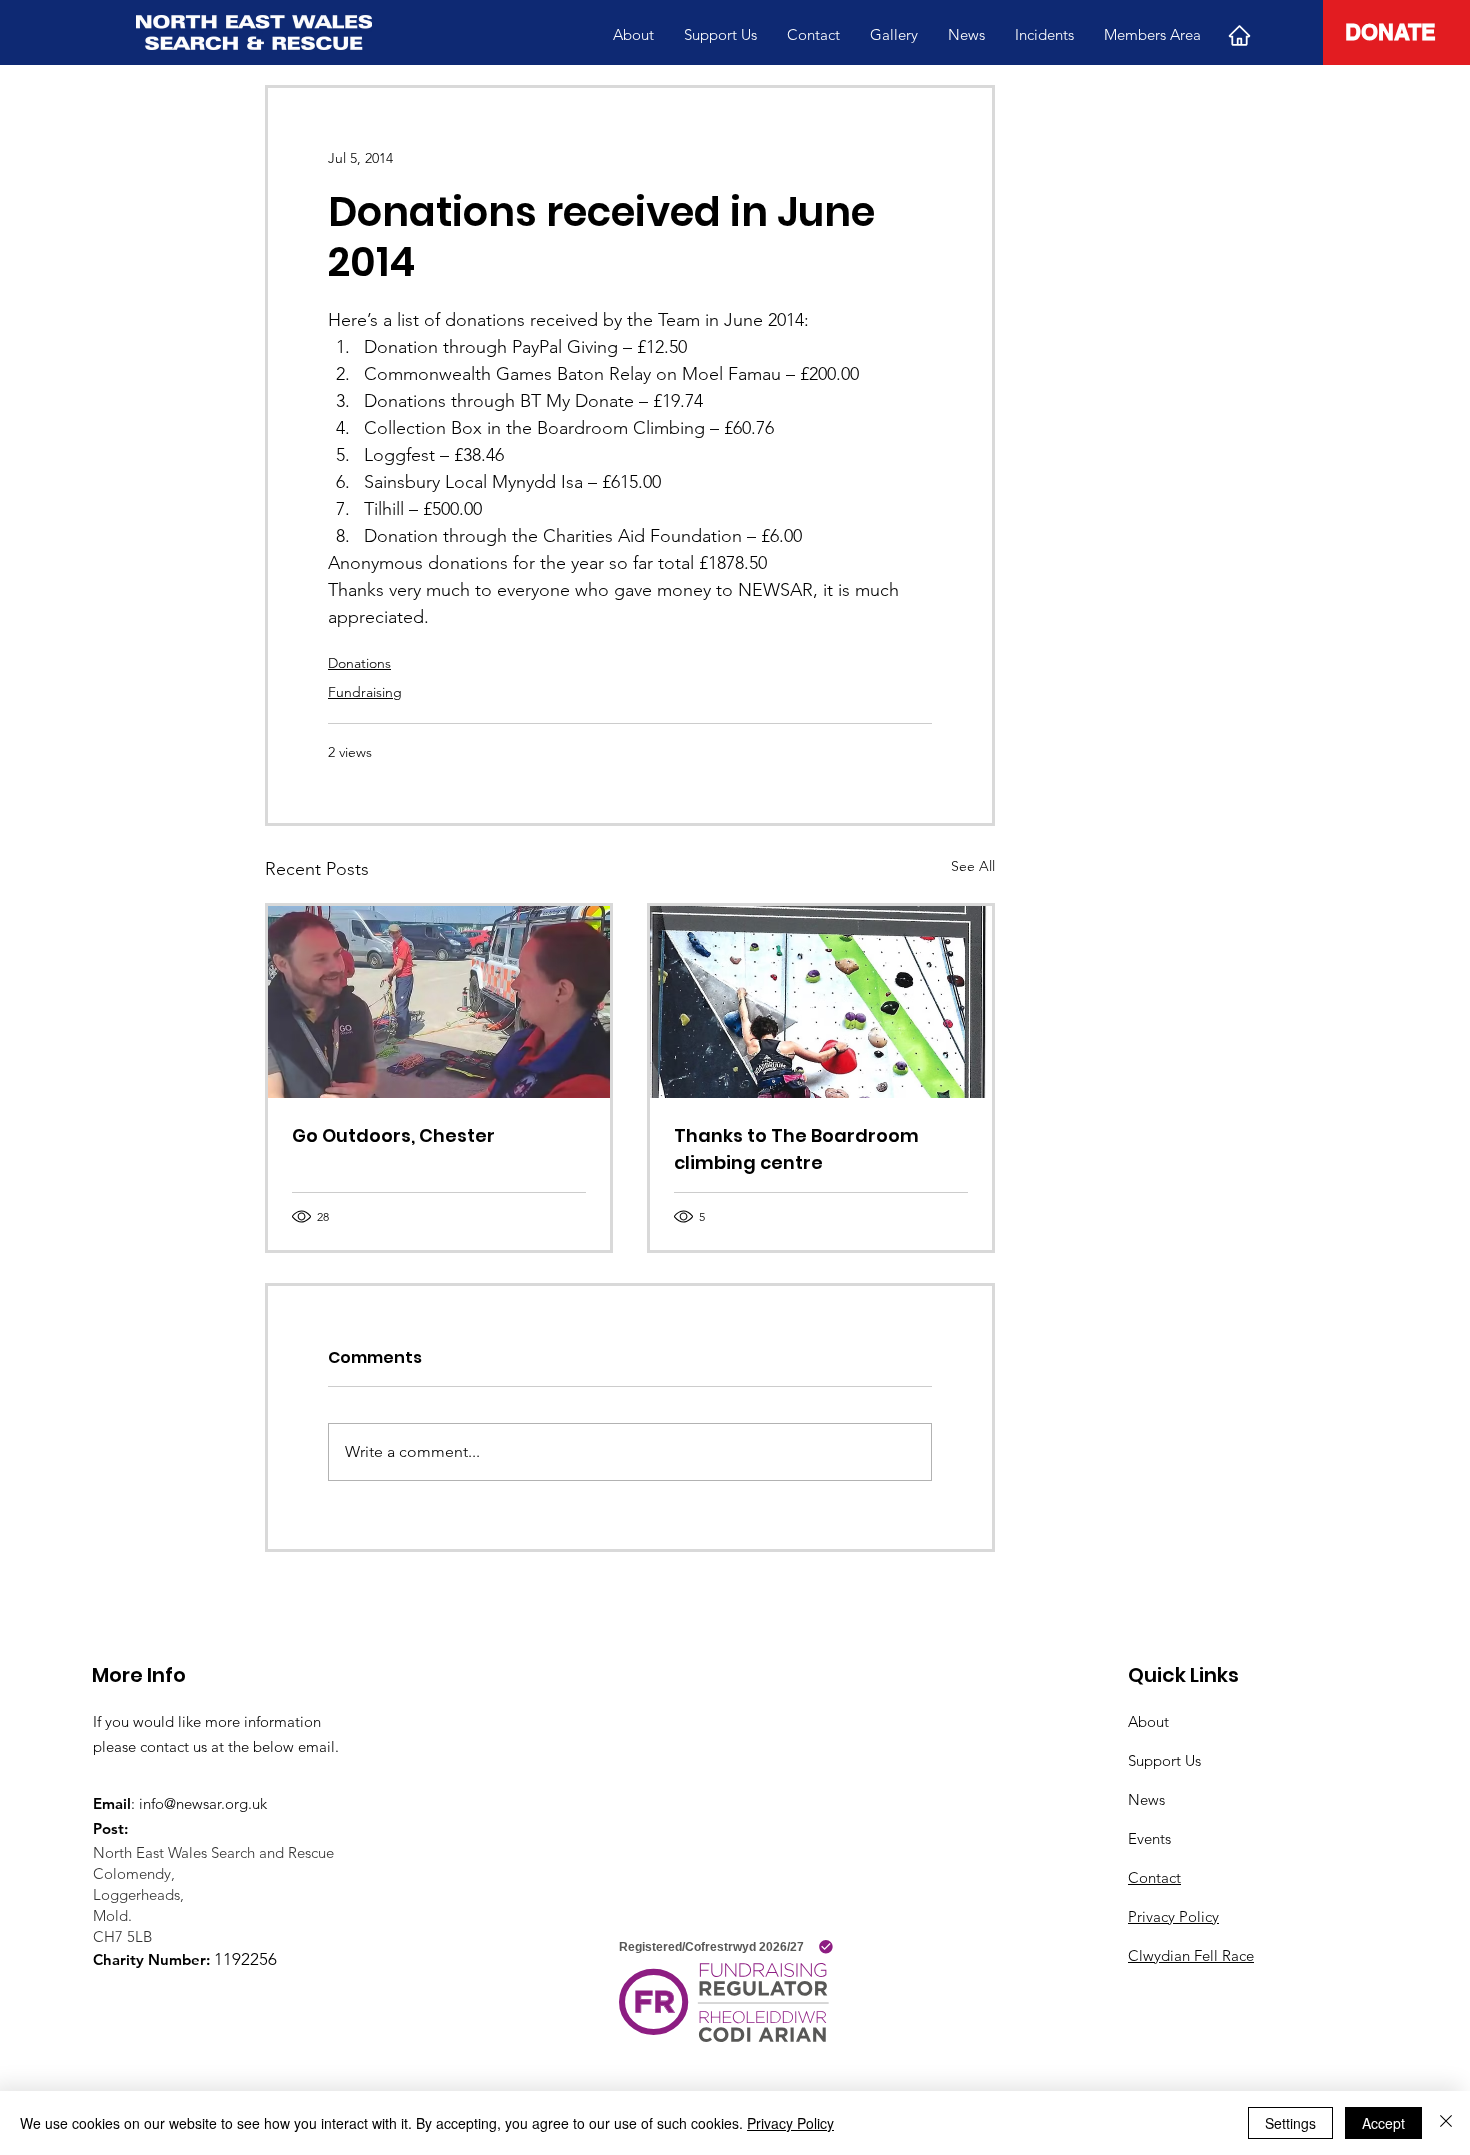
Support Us (1164, 1760)
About (1148, 1721)
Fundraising (365, 692)
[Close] (1446, 2123)
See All (973, 866)
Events (1149, 1838)
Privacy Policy (1173, 1916)
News (1146, 1799)
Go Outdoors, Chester (393, 1135)
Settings (1290, 2123)
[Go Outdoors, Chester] (439, 1002)
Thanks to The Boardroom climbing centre (796, 1149)
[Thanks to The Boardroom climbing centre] (821, 1002)
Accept (1383, 2123)
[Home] (1239, 35)
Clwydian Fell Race (1191, 1955)
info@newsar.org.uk (203, 1803)
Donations (359, 663)
